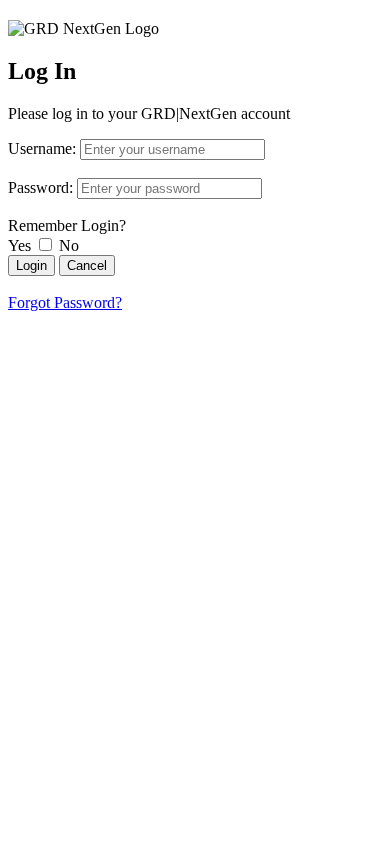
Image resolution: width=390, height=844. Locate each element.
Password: (40, 187)
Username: (42, 148)
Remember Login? (67, 225)
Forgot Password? (65, 302)
